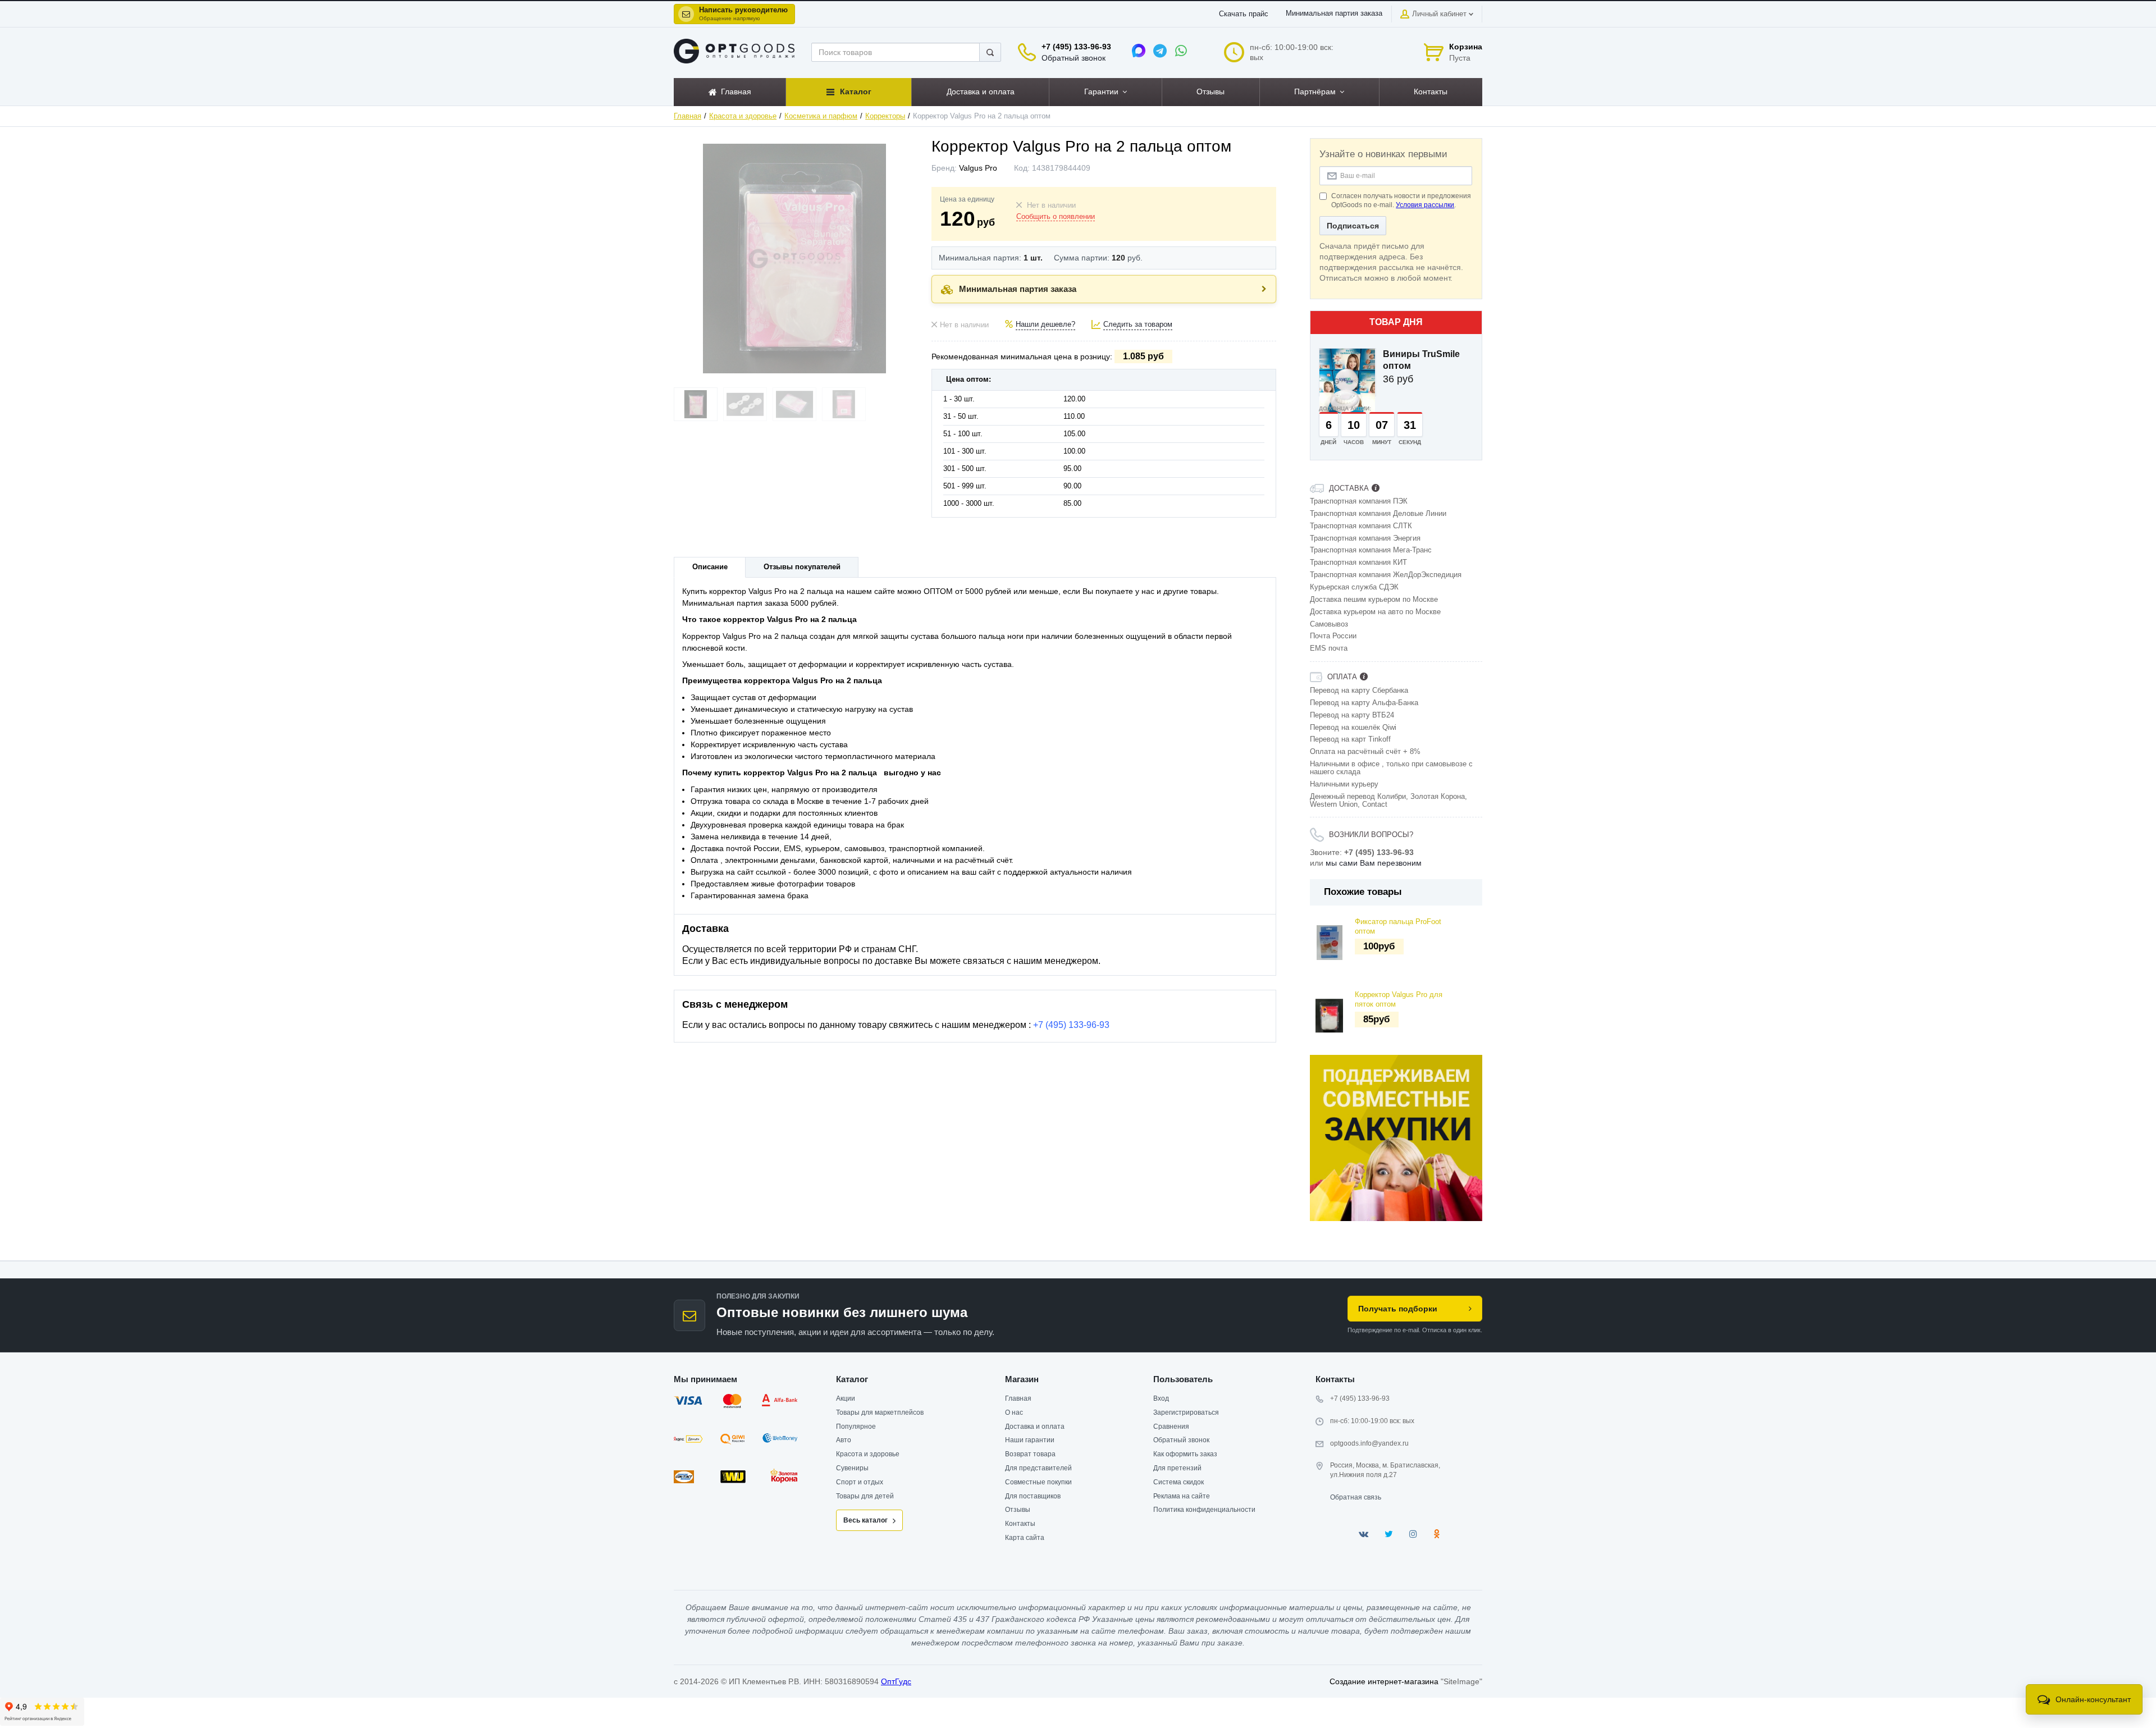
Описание (710, 567)
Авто (844, 1440)
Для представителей (1038, 1468)
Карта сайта (1025, 1538)
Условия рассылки (1425, 205)
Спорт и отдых (860, 1482)
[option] (1396, 1138)
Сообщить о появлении (1056, 217)
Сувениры (852, 1468)
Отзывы (1018, 1510)
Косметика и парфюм (821, 116)
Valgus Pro (978, 168)
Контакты (1020, 1524)
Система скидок (1179, 1482)
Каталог (852, 1379)
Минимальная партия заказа (1334, 13)
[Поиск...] (990, 52)
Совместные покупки (1038, 1482)
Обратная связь (1356, 1497)
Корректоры (885, 116)
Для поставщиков (1033, 1496)
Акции (846, 1398)
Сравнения (1171, 1427)
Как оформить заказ (1185, 1454)
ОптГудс (896, 1681)
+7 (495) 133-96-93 (1076, 47)
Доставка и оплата (1035, 1427)
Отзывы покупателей (802, 567)
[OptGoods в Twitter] (1389, 1534)
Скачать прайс (1244, 14)
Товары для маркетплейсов (880, 1412)
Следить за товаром (1138, 324)
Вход (1161, 1398)
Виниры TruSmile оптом (1421, 360)
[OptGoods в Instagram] (1413, 1534)
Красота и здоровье (743, 116)
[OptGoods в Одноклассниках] (1436, 1534)
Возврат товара (1030, 1454)
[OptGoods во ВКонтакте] (1364, 1534)
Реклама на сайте (1182, 1496)
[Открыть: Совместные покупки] (1396, 1138)
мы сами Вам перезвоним (1374, 863)
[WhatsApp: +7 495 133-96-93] (1181, 51)
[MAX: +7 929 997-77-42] (1139, 51)
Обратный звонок (1074, 58)
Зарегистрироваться (1186, 1412)
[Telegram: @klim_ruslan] (1160, 51)
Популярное (856, 1427)
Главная (688, 116)
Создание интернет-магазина (1384, 1681)
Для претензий (1177, 1468)
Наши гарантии (1030, 1440)
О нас (1014, 1412)
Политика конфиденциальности (1204, 1510)
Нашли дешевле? (1045, 324)
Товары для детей (865, 1496)
